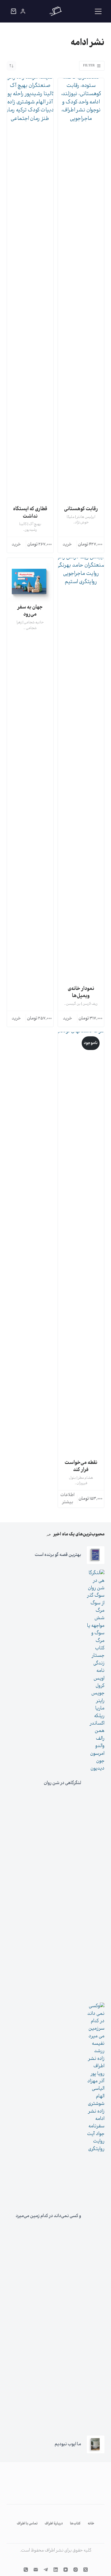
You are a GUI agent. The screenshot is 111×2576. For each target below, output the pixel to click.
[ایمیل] (36, 2570)
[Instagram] (76, 2570)
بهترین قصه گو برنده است (58, 1555)
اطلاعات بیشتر (67, 1499)
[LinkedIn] (56, 2570)
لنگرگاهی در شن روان (62, 1783)
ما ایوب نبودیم (68, 2444)
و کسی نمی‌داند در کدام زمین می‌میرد (48, 2216)
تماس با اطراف (27, 2524)
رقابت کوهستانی (81, 509)
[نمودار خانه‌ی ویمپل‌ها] (81, 772)
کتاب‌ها (75, 2524)
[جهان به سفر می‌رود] (30, 581)
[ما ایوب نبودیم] (96, 2444)
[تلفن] (26, 2570)
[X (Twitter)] (86, 2570)
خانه (91, 2524)
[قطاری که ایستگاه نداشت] (30, 292)
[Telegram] (46, 2570)
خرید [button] (67, 545)
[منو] (98, 11)
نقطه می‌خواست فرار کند (81, 1466)
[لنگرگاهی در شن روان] (96, 1783)
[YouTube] (66, 2570)
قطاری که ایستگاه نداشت (30, 513)
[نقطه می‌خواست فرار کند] (81, 1246)
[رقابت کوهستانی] (81, 292)
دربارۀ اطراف (54, 2524)
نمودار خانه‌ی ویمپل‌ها (81, 992)
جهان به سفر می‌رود (30, 611)
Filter (89, 66)
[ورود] (23, 11)
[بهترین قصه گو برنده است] (96, 1555)
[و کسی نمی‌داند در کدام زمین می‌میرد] (96, 2216)
